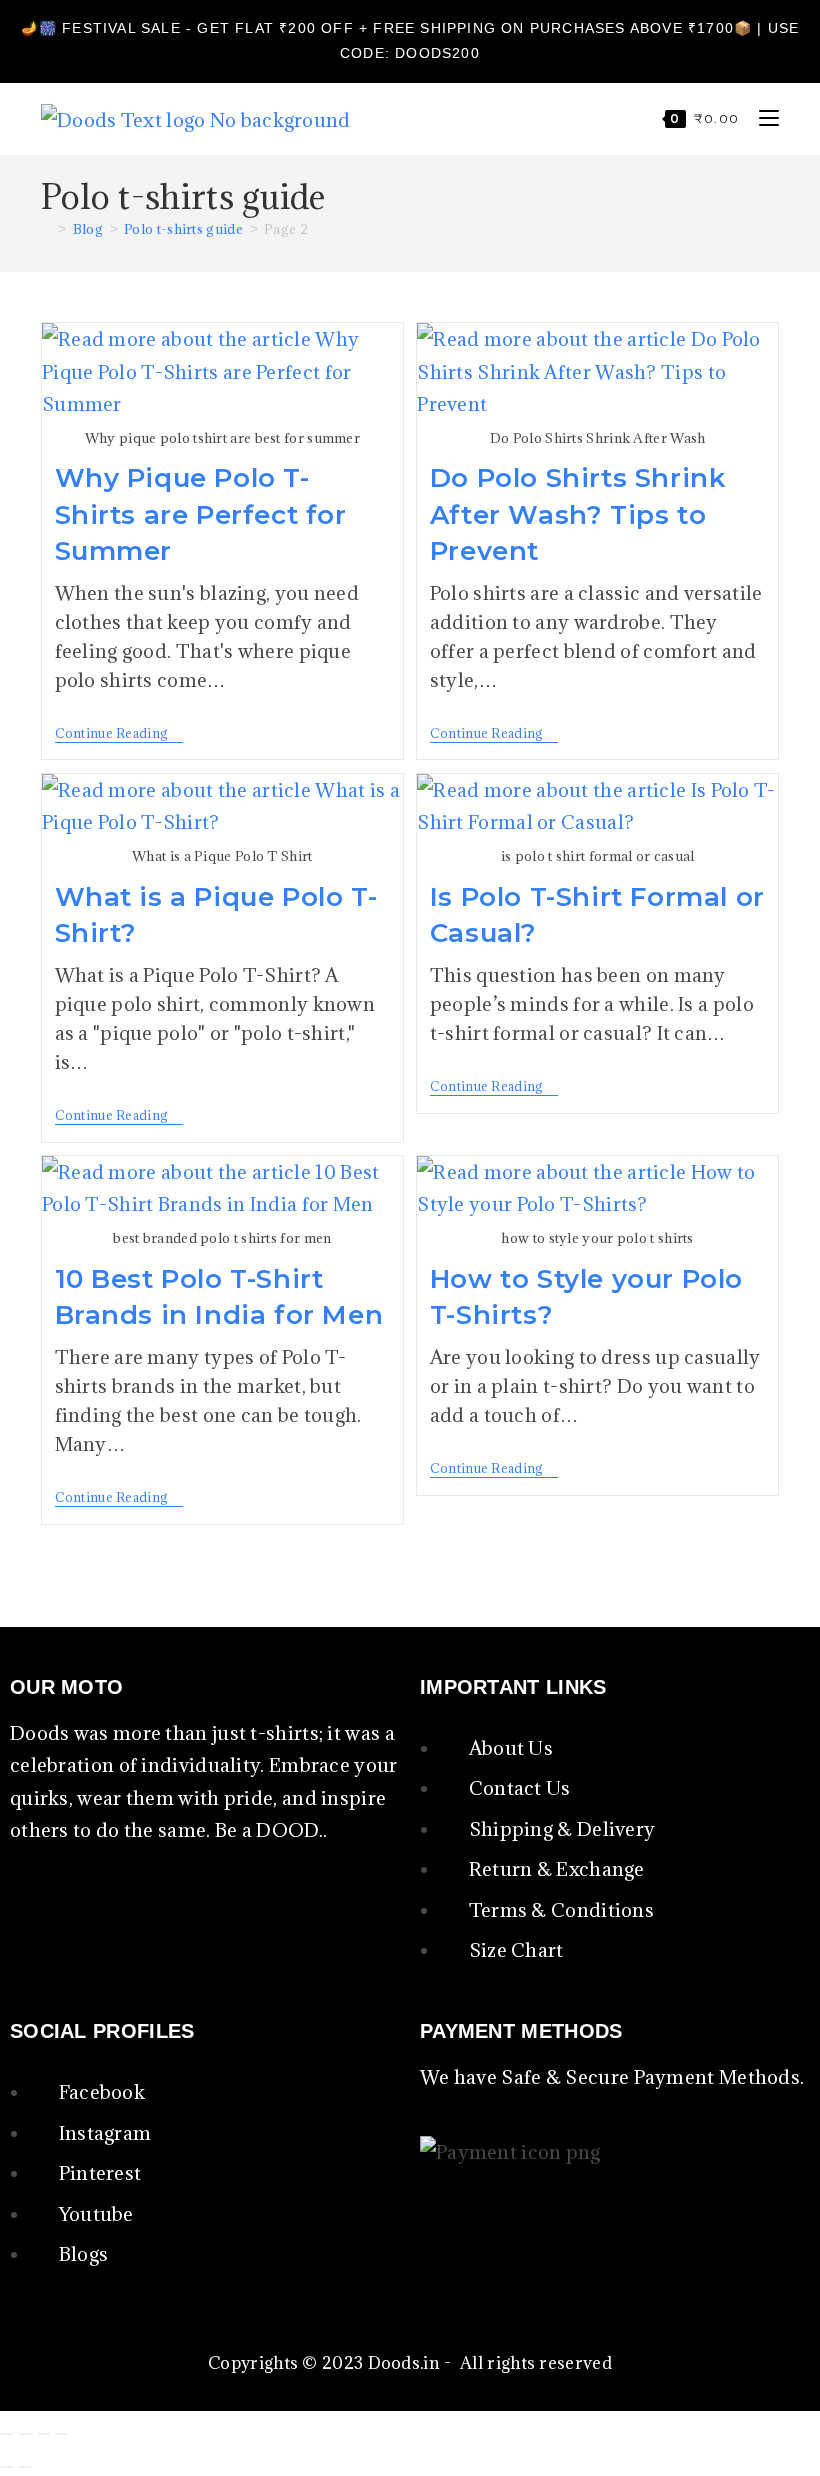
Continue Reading (119, 733)
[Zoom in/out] (7, 2434)
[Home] (46, 229)
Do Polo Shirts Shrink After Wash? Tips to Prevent (578, 514)
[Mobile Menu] (761, 118)
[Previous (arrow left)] (7, 2467)
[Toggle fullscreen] (25, 2434)
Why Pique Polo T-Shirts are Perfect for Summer (201, 514)
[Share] (44, 2434)
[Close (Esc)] (62, 2434)
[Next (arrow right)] (25, 2467)
